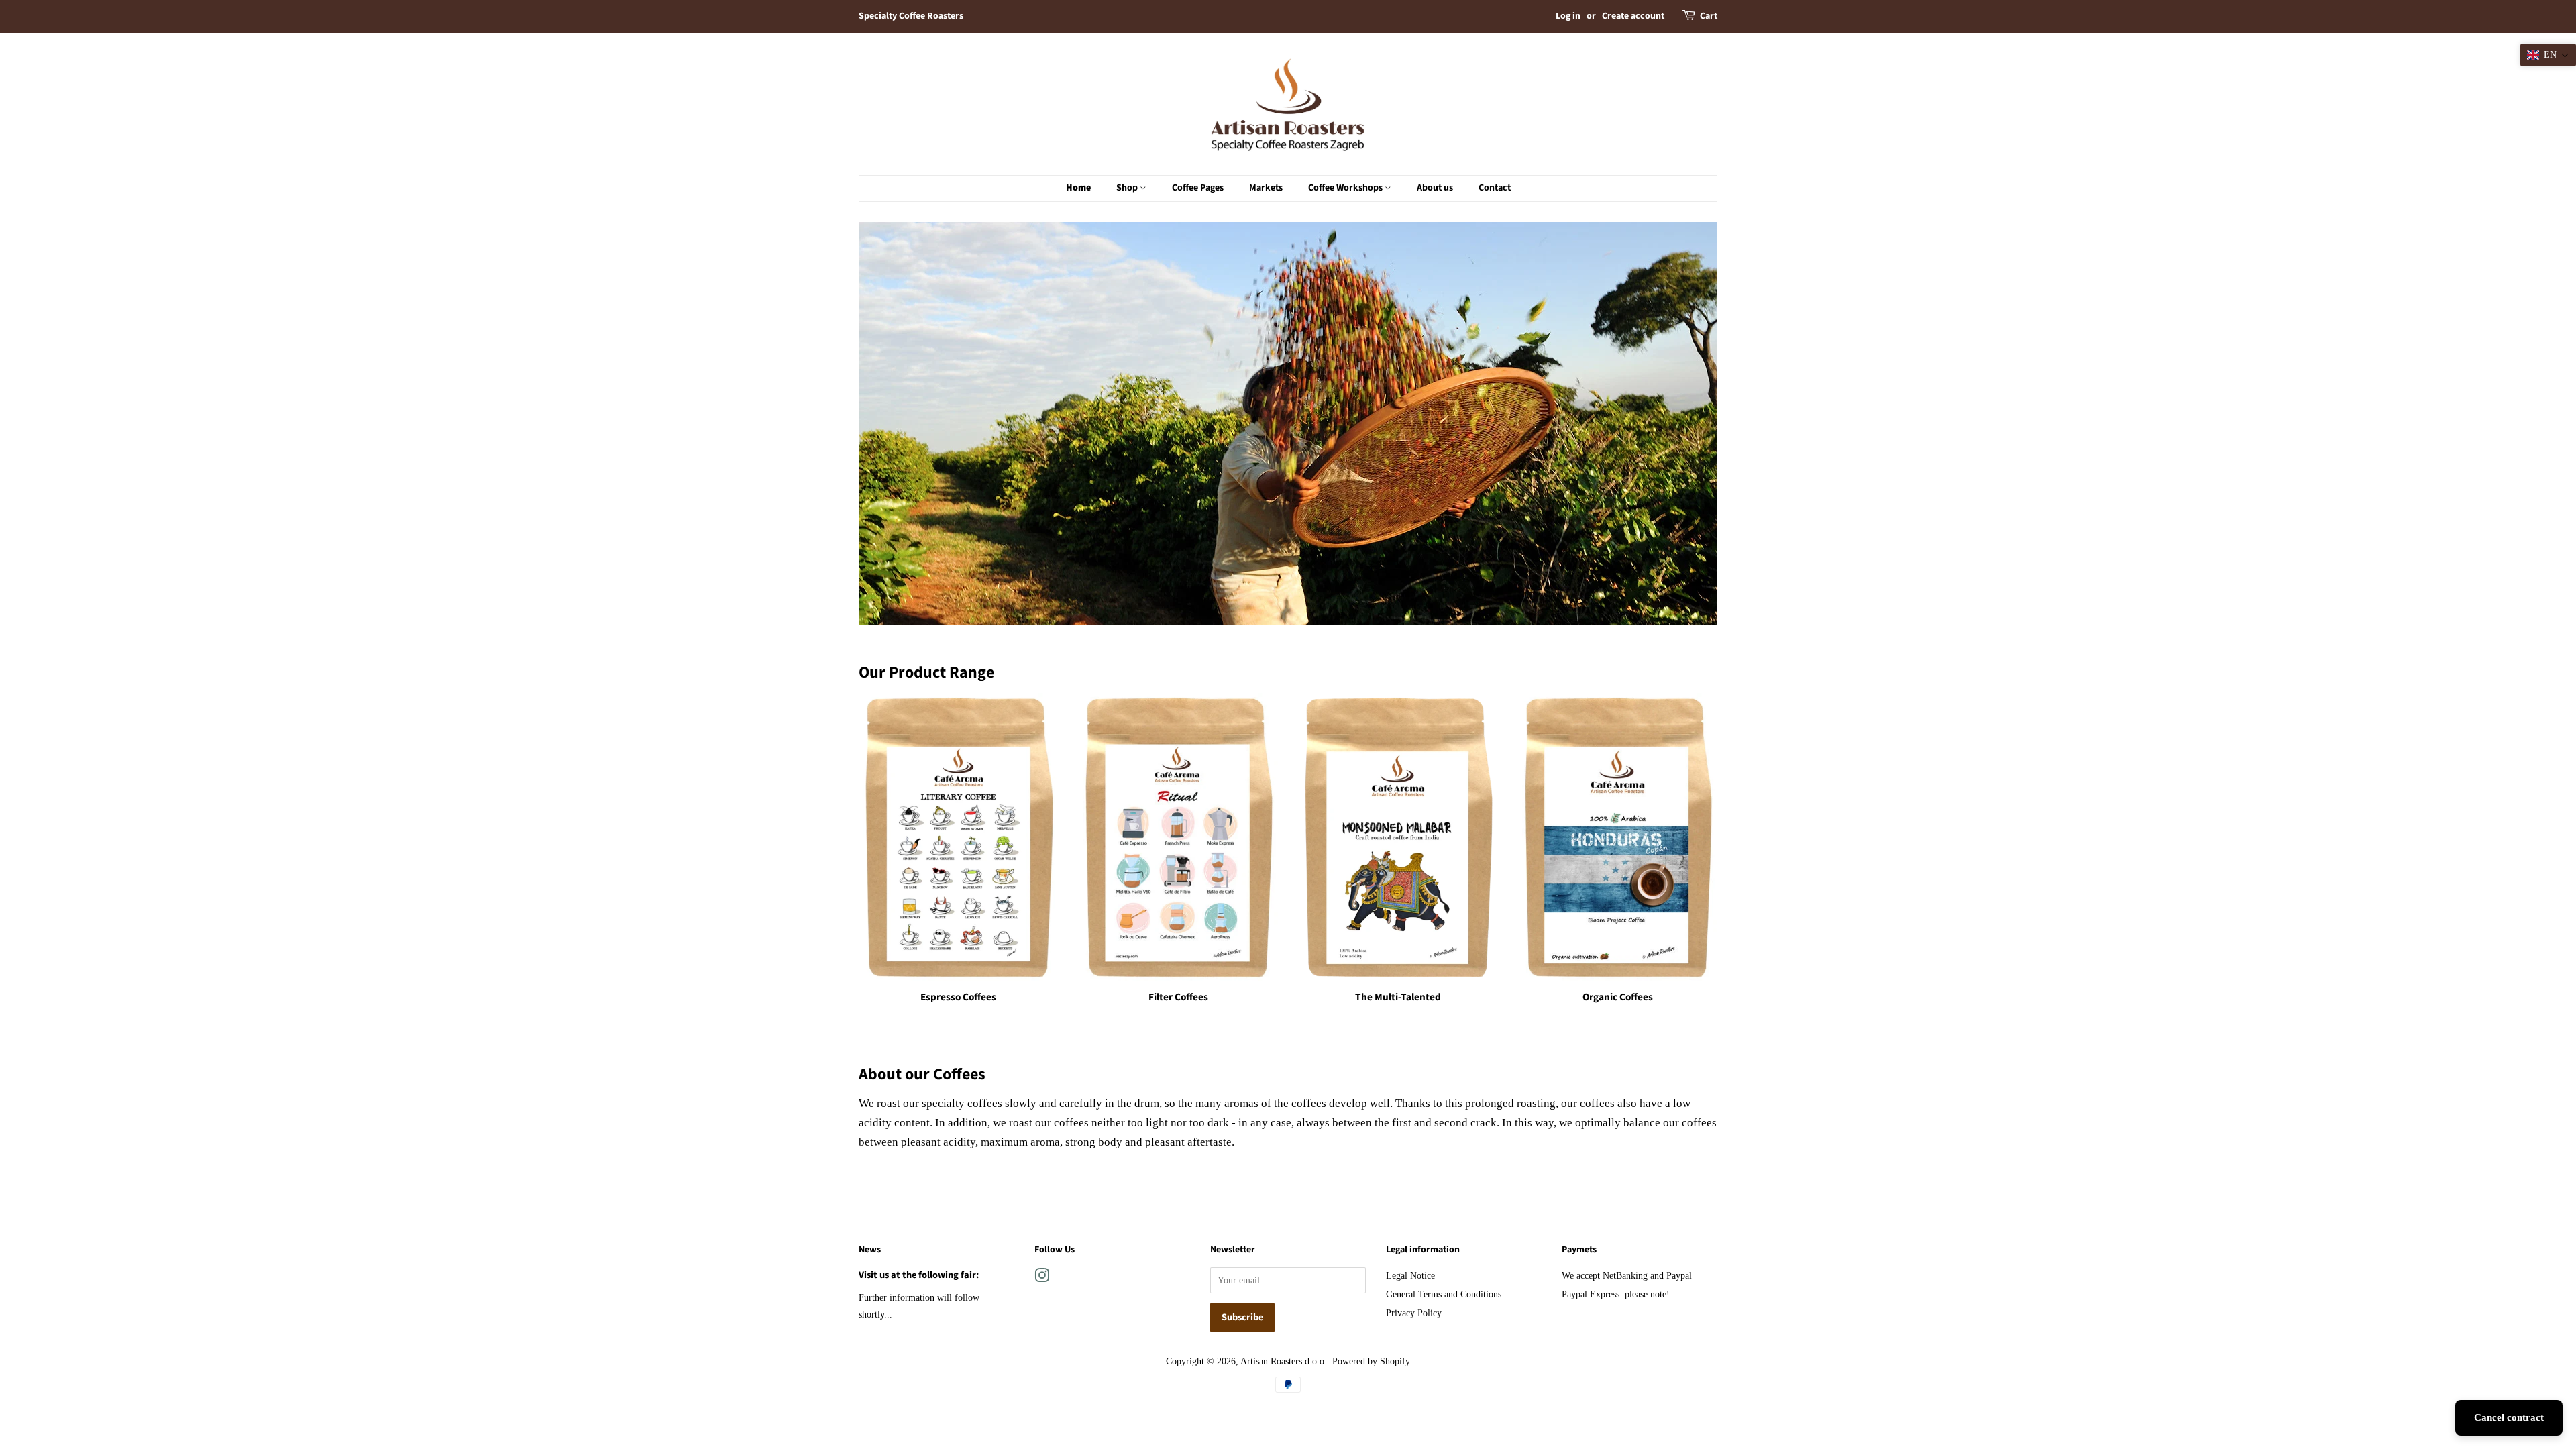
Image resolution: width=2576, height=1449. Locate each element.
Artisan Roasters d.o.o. (1284, 1361)
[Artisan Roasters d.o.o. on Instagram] (1042, 1278)
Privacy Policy (1414, 1313)
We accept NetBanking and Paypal (1627, 1275)
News (870, 1250)
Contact (1495, 188)
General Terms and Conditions (1444, 1294)
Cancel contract (2509, 1417)
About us (1435, 188)
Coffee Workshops (1346, 188)
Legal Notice (1410, 1275)
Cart (1709, 16)
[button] (2548, 55)
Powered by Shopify (1371, 1361)
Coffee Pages (1198, 188)
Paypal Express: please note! (1616, 1294)
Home (1078, 188)
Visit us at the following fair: (919, 1275)
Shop (1128, 188)
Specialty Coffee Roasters (911, 16)
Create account (1633, 16)
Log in (1568, 16)
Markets (1266, 188)
